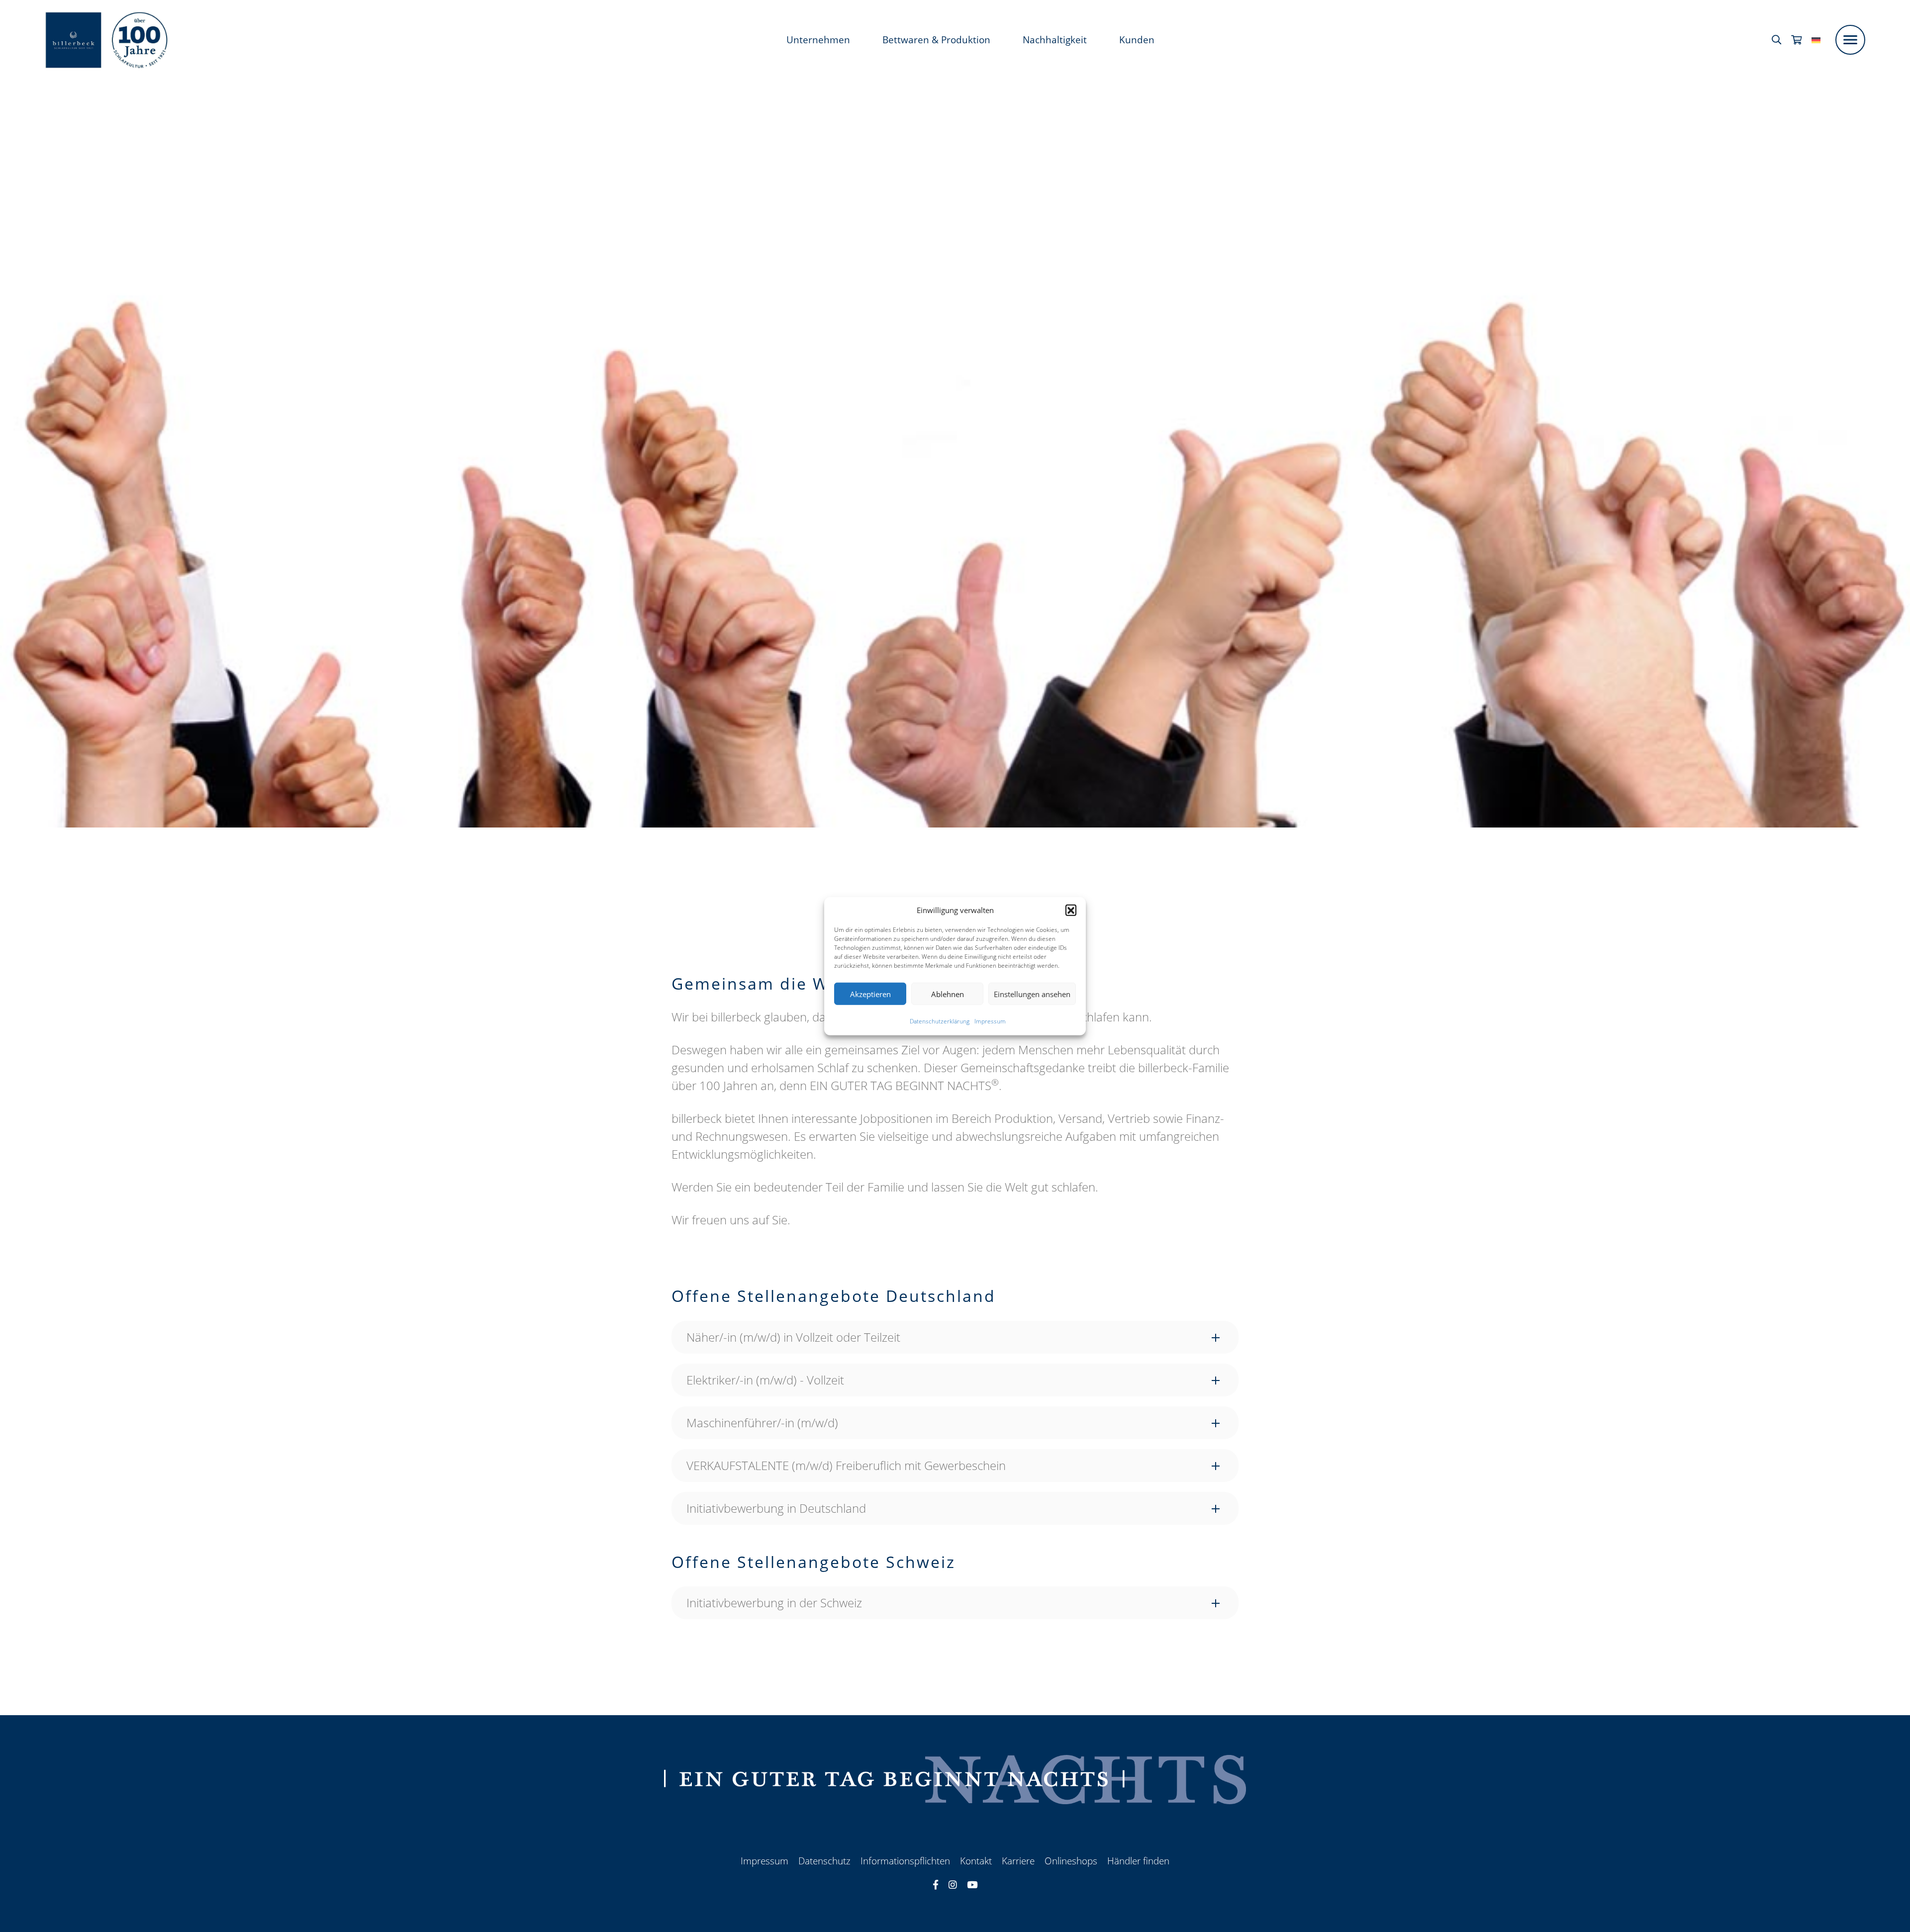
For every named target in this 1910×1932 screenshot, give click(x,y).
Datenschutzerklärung (940, 1021)
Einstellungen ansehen (1032, 994)
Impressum (990, 1021)
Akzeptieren (870, 994)
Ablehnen (948, 994)
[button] (1071, 910)
